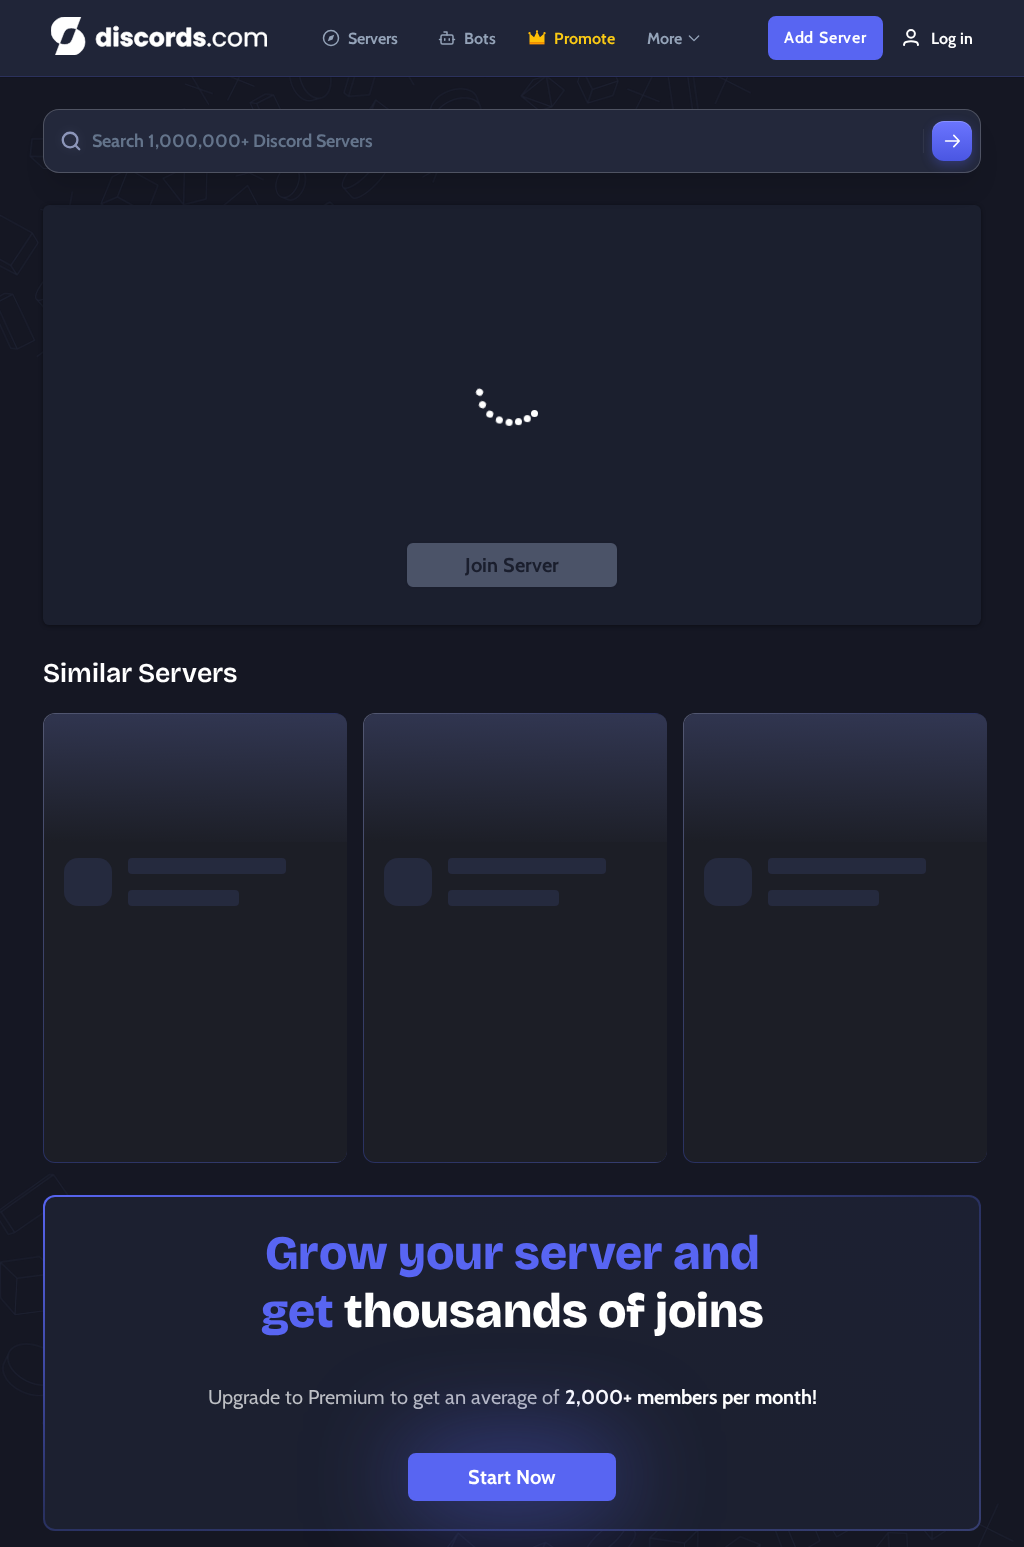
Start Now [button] (512, 1477)
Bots (480, 38)
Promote (584, 38)
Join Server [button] (512, 565)
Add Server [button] (825, 37)
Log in (952, 38)
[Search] (952, 141)
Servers (373, 38)
